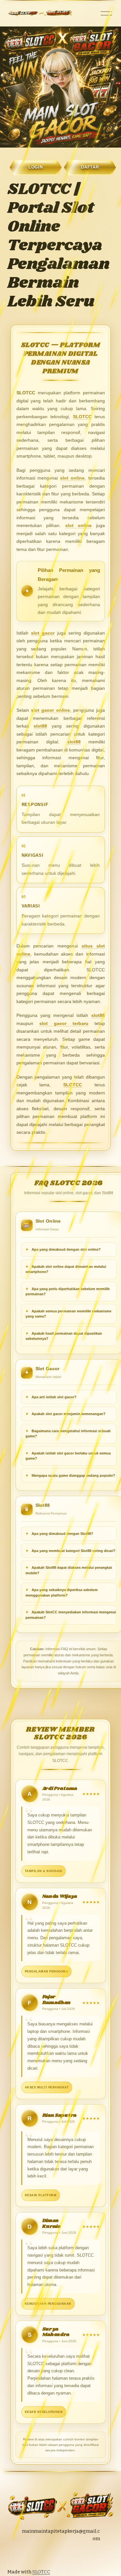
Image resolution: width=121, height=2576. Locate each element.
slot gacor (43, 633)
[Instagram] (44, 2555)
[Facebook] (69, 2555)
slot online (72, 478)
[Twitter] (56, 2555)
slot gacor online (50, 710)
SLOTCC (82, 417)
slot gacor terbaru (64, 1023)
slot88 (40, 726)
